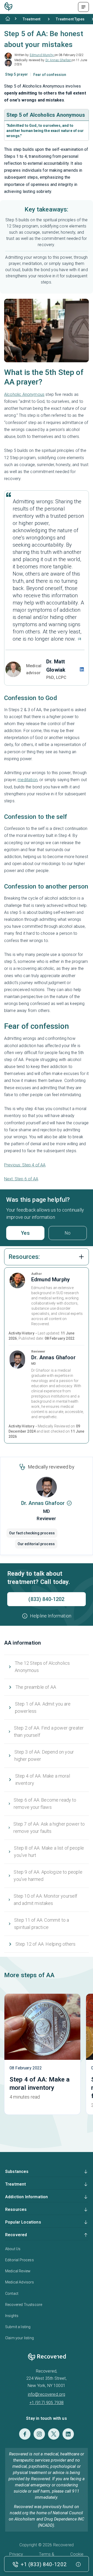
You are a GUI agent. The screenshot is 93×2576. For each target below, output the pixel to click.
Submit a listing (18, 2327)
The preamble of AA (36, 1687)
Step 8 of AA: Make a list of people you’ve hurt (49, 1852)
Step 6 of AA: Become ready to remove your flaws (45, 1804)
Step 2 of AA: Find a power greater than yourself (49, 1731)
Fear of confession (50, 75)
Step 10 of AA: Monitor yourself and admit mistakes (46, 1900)
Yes (25, 1233)
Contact (12, 2294)
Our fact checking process (32, 1533)
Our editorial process (36, 1544)
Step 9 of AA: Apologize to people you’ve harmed (48, 1876)
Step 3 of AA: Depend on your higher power (44, 1756)
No (68, 1233)
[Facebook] (25, 2434)
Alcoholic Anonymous (24, 394)
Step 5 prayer (17, 74)
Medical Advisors (20, 2282)
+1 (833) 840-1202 (44, 2564)
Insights (12, 2316)
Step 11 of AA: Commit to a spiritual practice (42, 1924)
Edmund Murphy (42, 55)
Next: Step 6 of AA (21, 1179)
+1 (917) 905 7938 (47, 2403)
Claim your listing (20, 2338)
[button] (47, 1616)
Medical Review (18, 2271)
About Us (13, 2249)
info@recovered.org (47, 2394)
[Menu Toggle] (83, 7)
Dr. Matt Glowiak (56, 666)
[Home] (8, 19)
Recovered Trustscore (24, 2305)
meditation (28, 780)
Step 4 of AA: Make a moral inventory (43, 1780)
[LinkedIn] (68, 2434)
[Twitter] (54, 2434)
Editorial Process (20, 2260)
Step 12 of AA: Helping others (46, 1944)
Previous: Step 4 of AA (25, 1165)
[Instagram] (39, 2434)
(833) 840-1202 (46, 1599)
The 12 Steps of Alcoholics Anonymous (42, 1667)
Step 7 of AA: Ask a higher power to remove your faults (49, 1828)
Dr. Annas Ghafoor (59, 60)
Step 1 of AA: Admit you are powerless (43, 1707)
